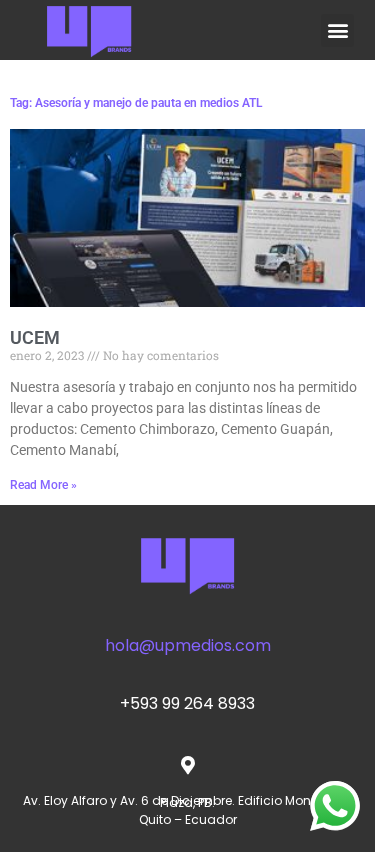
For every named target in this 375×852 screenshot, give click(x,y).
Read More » (43, 485)
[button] (337, 30)
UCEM (35, 337)
